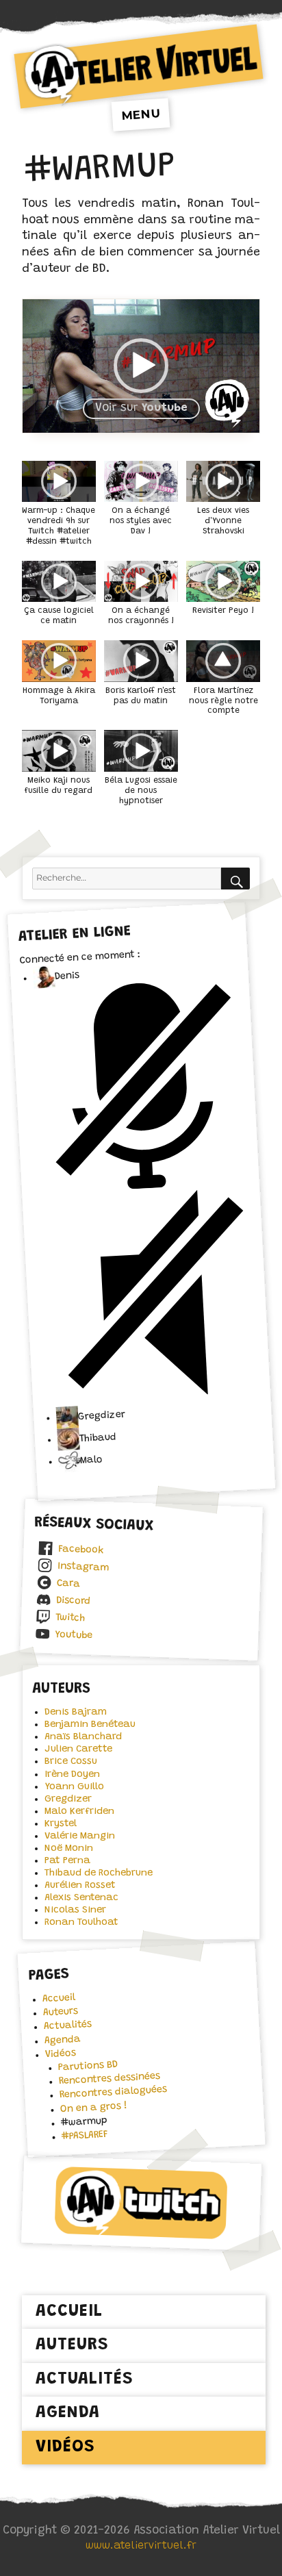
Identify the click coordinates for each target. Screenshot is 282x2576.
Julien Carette (78, 1749)
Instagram (83, 1567)
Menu (141, 114)
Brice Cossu (71, 1761)
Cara (69, 1584)
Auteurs (60, 2012)
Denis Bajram (76, 1712)
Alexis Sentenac (81, 1898)
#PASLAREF (85, 2136)
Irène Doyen (72, 1775)
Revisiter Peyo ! (223, 611)
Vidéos (60, 2054)
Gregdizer (68, 1799)
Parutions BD (88, 2067)
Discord (73, 1601)
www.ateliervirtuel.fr (141, 2546)
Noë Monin (69, 1848)
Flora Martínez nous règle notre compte (223, 701)
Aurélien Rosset (80, 1885)
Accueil (59, 1998)
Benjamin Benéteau (90, 1725)
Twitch (70, 1618)
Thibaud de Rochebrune (99, 1873)
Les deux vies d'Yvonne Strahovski (223, 521)
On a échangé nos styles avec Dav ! (141, 521)
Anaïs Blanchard (83, 1737)
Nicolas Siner (75, 1910)
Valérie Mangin (80, 1836)
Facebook (80, 1550)
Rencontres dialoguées (113, 2093)
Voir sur (141, 408)
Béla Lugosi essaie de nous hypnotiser (141, 791)
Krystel (61, 1824)
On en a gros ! (93, 2108)
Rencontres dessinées (109, 2079)
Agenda (62, 2041)
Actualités (67, 2026)
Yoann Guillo (74, 1787)
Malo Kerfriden (79, 1811)
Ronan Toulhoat (81, 1922)
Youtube (74, 1636)
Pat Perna (67, 1861)
